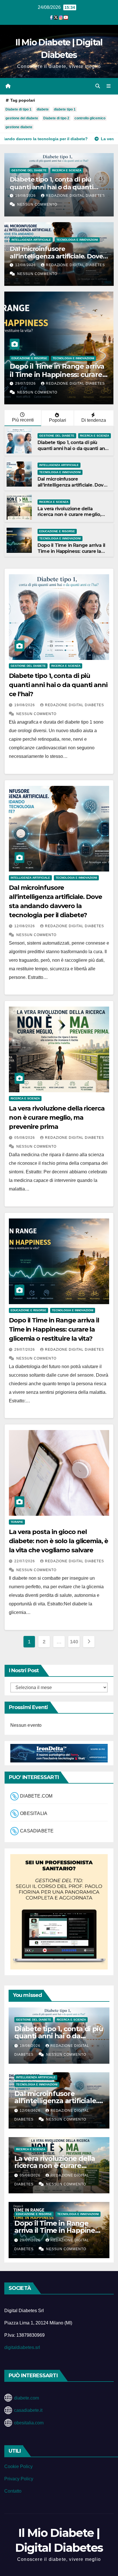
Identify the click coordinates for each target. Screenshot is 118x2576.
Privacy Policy (19, 2479)
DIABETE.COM (36, 1796)
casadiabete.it (28, 2410)
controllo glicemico (90, 118)
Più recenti (23, 420)
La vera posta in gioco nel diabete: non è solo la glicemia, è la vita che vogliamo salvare (58, 1541)
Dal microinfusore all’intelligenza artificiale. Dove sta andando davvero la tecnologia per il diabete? (56, 260)
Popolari (58, 420)
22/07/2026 (26, 384)
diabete (43, 109)
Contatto (13, 2491)
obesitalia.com (29, 2423)
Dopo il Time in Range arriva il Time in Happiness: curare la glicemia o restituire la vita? (71, 551)
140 (74, 1642)
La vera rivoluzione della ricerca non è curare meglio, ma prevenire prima (69, 515)
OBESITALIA (34, 1814)
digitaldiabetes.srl (22, 2347)
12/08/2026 (26, 265)
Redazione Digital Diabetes (75, 196)
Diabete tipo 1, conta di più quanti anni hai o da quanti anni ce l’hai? (51, 187)
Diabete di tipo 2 (56, 118)
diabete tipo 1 (65, 109)
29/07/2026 (25, 1350)
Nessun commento (37, 204)
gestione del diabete (22, 118)
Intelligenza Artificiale (31, 240)
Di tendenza (94, 420)
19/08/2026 (26, 196)
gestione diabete (19, 127)
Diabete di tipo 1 (18, 109)
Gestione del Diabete (29, 170)
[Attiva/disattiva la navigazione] (109, 86)
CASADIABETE (37, 1831)
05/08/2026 (25, 1138)
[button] (98, 86)
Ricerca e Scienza (67, 170)
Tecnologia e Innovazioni (77, 240)
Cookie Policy (18, 2466)
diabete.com (26, 2398)
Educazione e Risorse (57, 531)
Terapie (18, 358)
